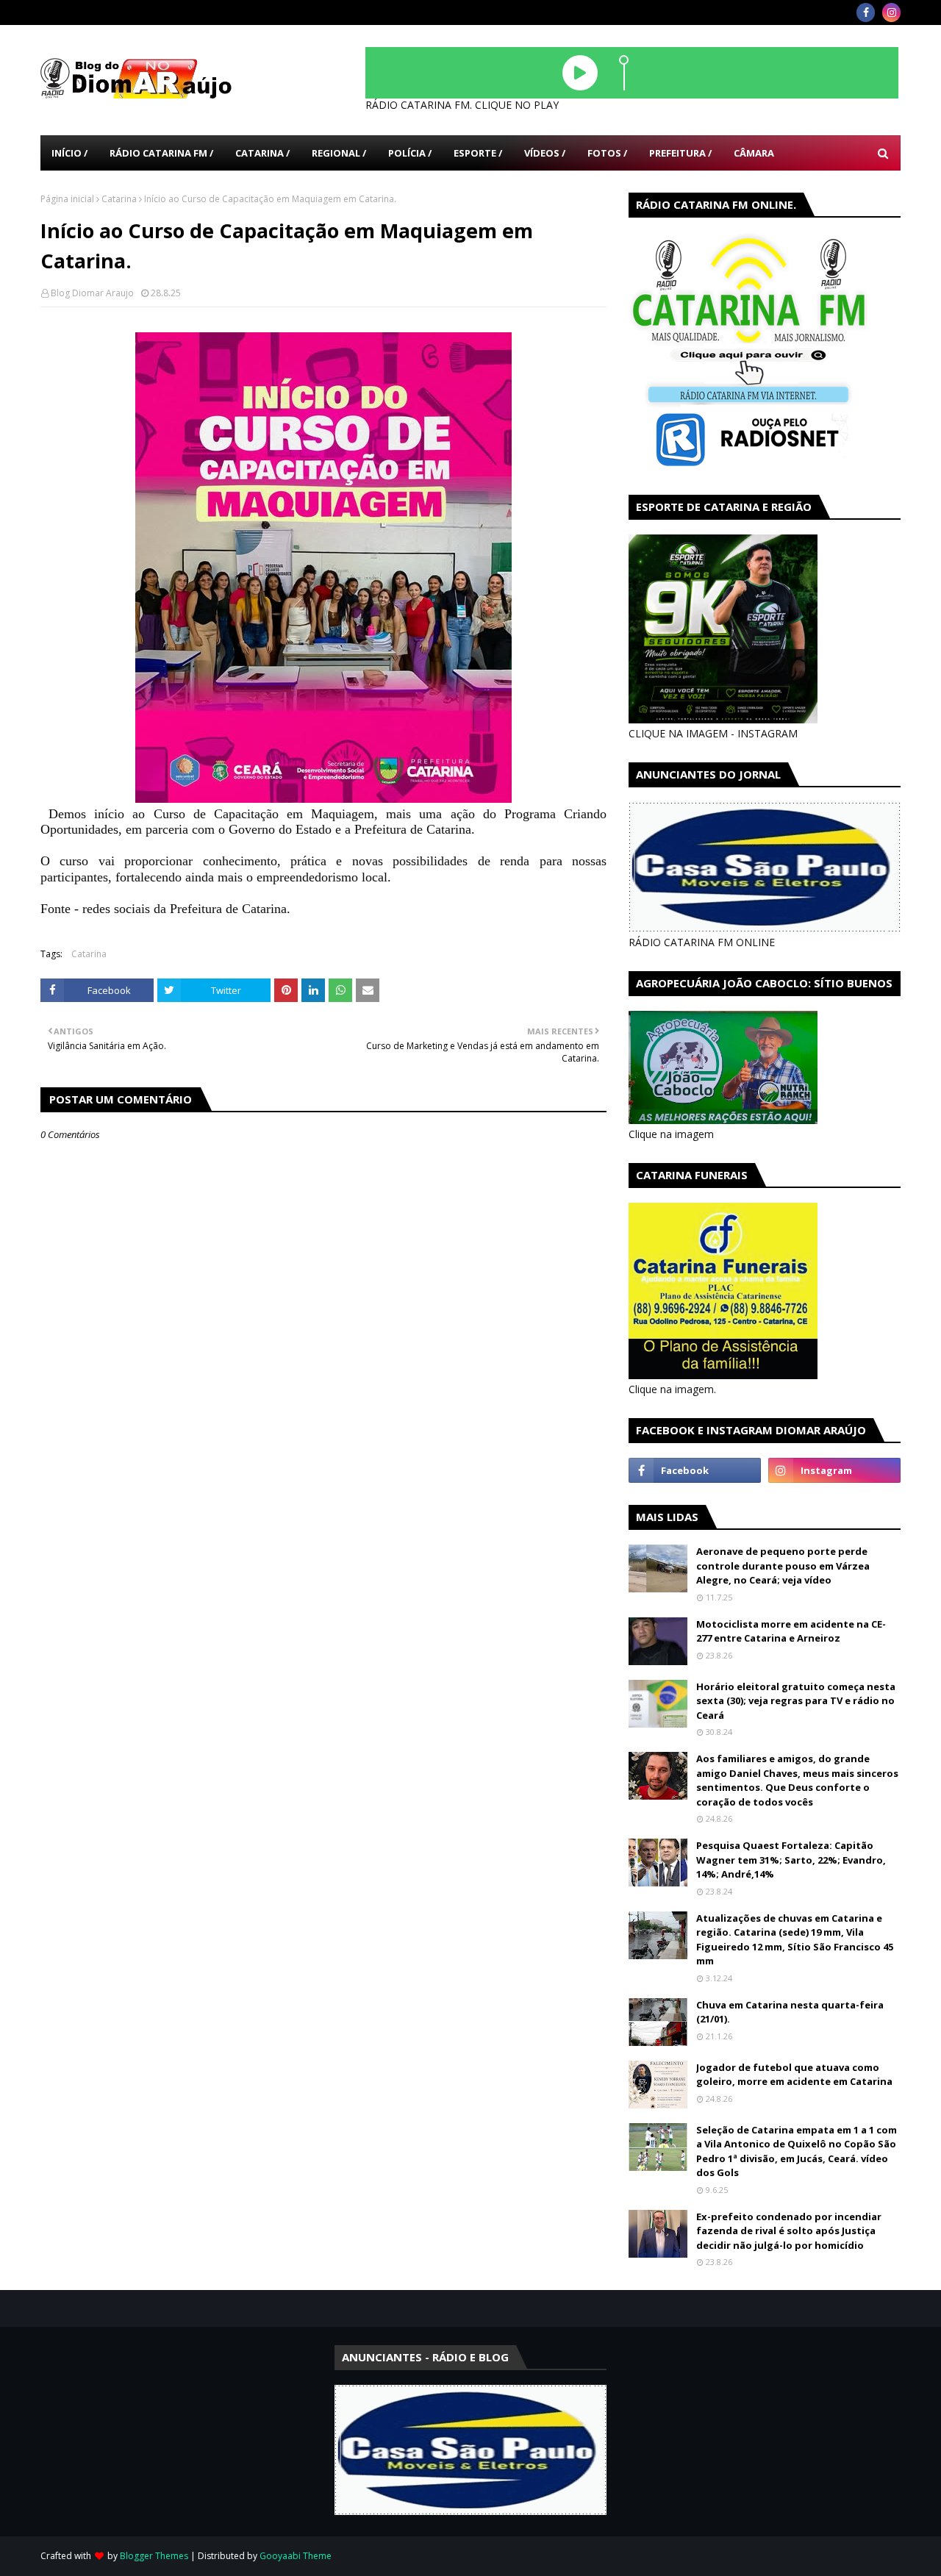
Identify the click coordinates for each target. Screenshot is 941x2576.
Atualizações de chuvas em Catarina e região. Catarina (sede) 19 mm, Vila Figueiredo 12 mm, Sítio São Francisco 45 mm (795, 1940)
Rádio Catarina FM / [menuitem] (161, 153)
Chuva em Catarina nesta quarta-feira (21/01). (790, 2012)
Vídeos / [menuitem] (545, 153)
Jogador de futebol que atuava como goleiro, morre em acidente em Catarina (794, 2075)
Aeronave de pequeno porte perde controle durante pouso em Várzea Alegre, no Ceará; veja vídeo (783, 1566)
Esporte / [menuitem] (478, 153)
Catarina (119, 199)
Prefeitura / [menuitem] (680, 153)
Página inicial (67, 199)
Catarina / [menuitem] (262, 153)
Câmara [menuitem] (754, 153)
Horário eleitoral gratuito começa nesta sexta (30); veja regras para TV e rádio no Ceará (796, 1701)
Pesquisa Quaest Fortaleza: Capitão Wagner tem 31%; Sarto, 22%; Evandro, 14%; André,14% (791, 1860)
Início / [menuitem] (69, 153)
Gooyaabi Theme (296, 2556)
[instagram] (891, 12)
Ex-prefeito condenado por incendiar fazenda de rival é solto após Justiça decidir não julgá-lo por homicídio (789, 2231)
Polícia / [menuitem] (410, 153)
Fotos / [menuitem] (607, 153)
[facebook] (866, 12)
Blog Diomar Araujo (92, 293)
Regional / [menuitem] (339, 153)
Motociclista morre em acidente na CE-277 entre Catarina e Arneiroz (791, 1631)
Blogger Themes (154, 2556)
